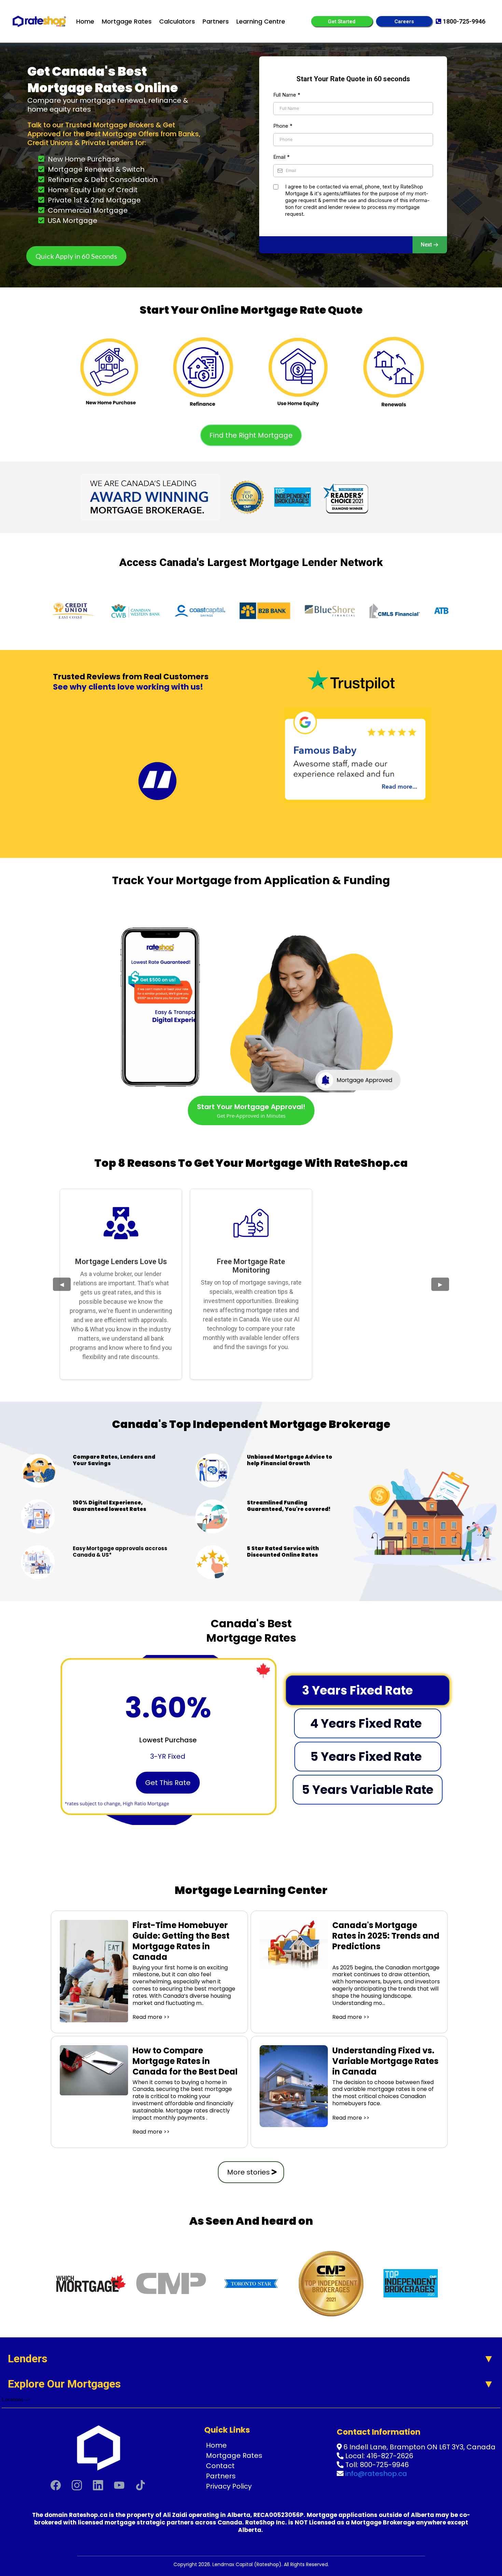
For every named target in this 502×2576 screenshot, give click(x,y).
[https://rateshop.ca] (98, 2447)
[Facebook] (56, 2485)
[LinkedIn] (98, 2485)
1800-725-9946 (464, 21)
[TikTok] (140, 2485)
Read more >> (151, 2017)
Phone (283, 126)
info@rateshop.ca (376, 2474)
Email (281, 157)
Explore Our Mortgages (64, 2384)
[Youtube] (119, 2485)
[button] (430, 245)
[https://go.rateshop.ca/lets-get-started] (109, 367)
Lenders (28, 2359)
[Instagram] (77, 2485)
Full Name (287, 95)
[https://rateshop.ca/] (40, 21)
